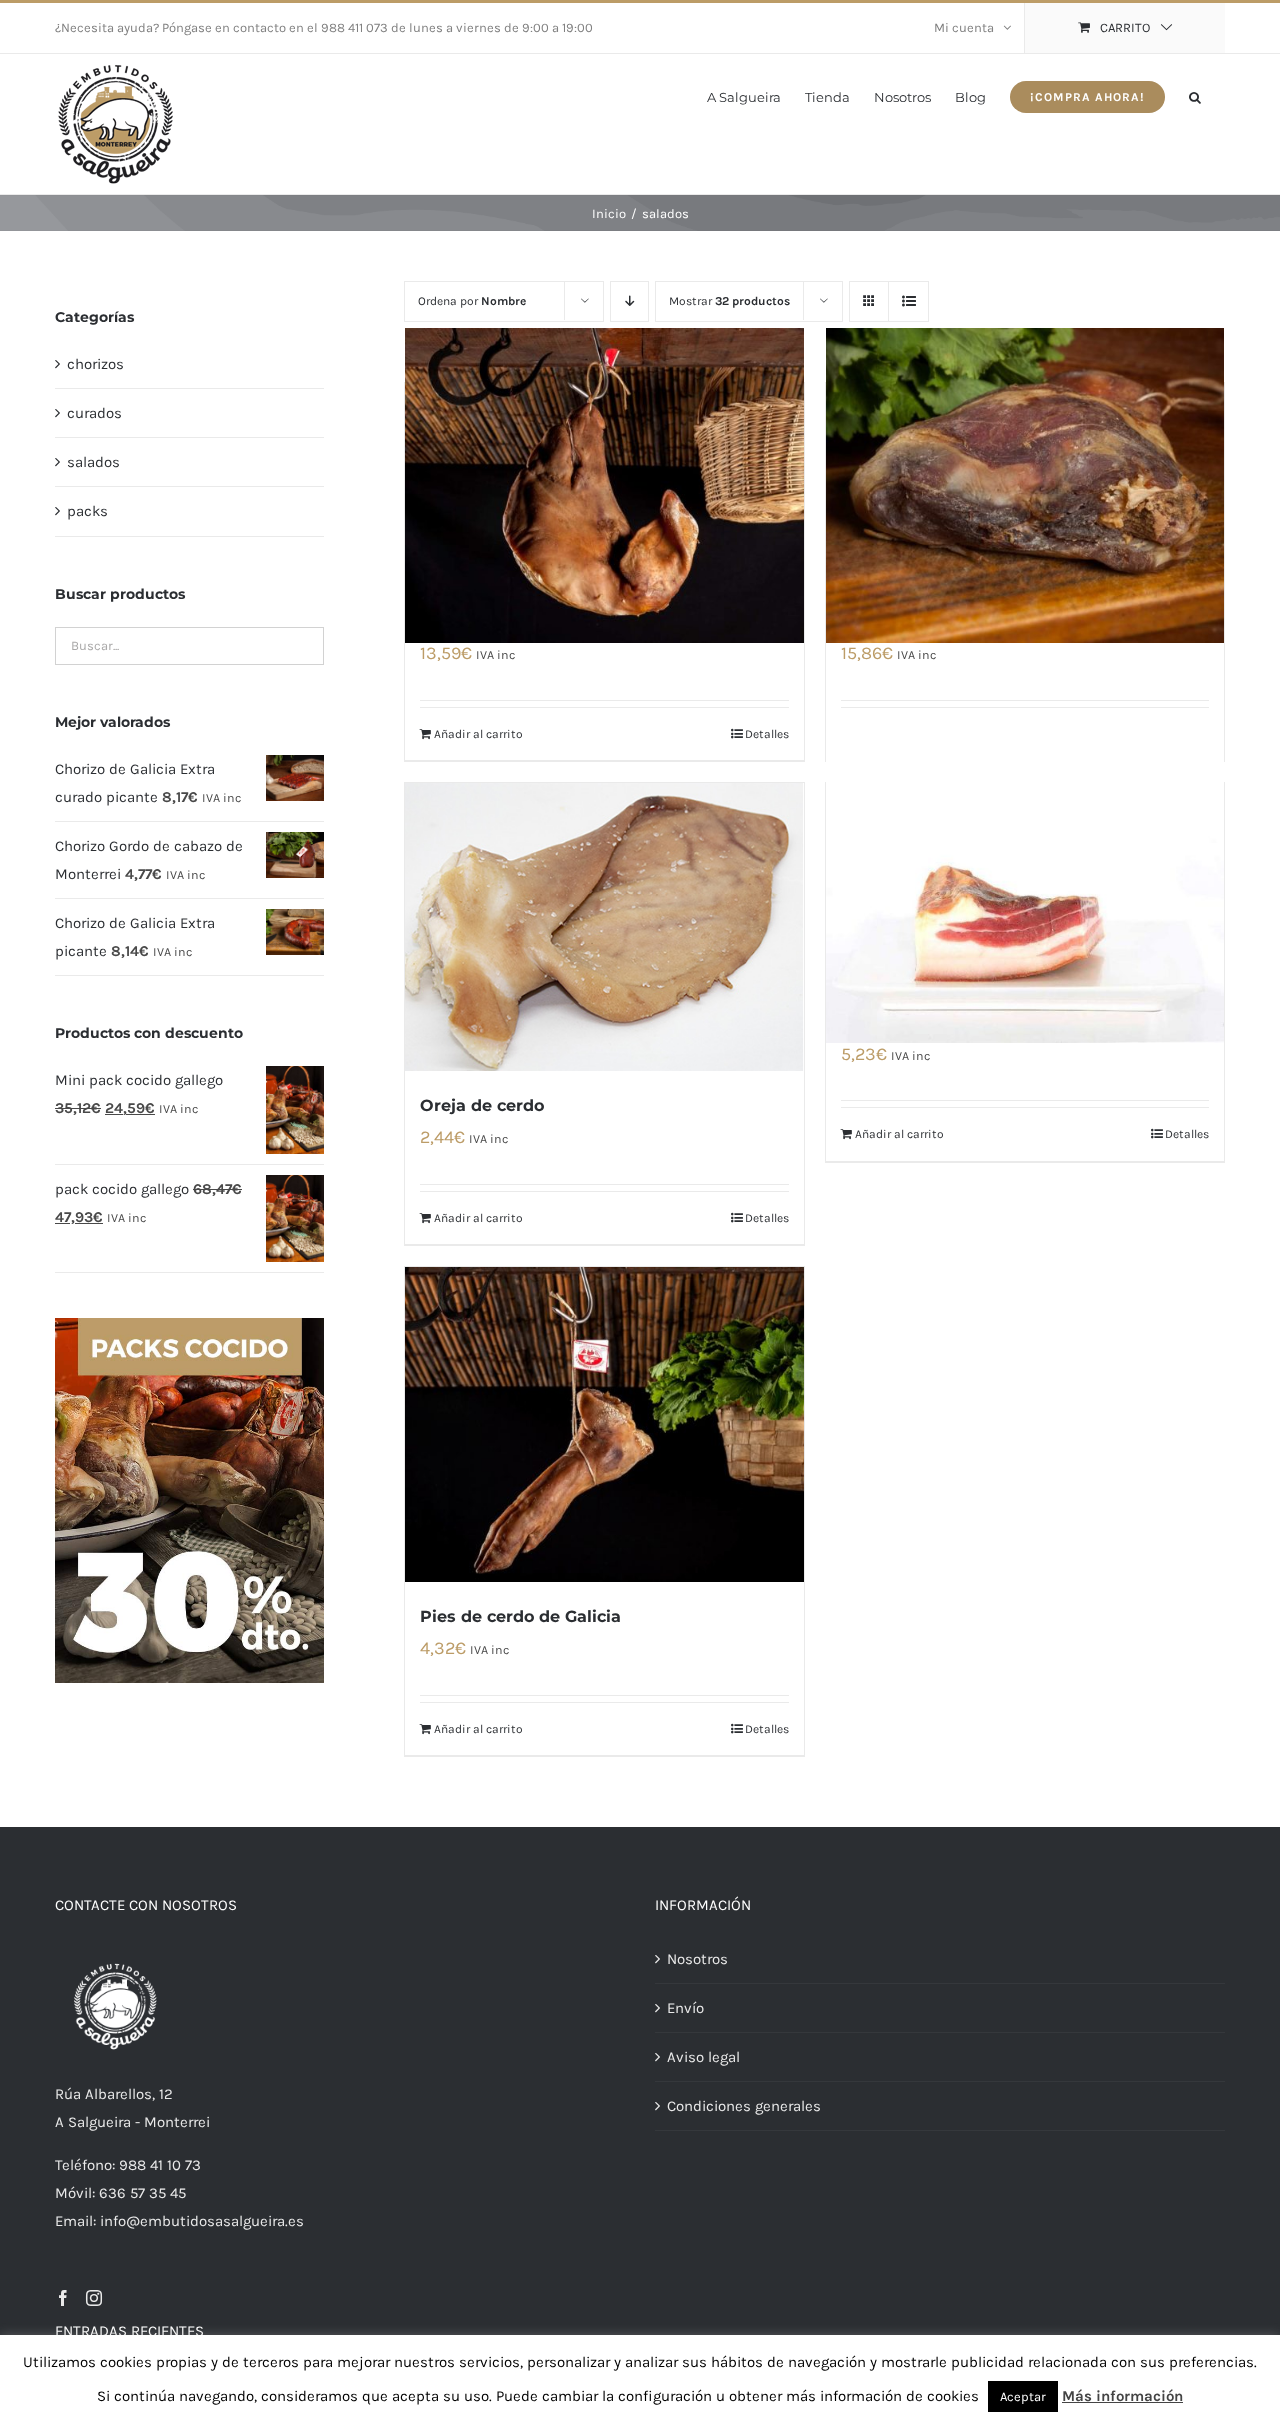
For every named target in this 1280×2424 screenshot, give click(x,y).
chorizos (95, 364)
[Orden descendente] (629, 301)
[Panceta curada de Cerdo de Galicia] (1025, 885)
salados (93, 462)
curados (94, 413)
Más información (1122, 2396)
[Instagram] (94, 2298)
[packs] (189, 1325)
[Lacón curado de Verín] (1025, 485)
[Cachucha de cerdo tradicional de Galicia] (604, 485)
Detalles (767, 734)
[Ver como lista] (908, 301)
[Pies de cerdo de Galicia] (604, 1424)
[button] (1195, 95)
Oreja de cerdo (482, 1105)
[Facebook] (63, 2298)
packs (87, 511)
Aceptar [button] (1023, 2396)
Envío (685, 2008)
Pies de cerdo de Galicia (520, 1616)
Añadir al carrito (478, 734)
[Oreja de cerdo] (604, 927)
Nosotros (697, 1959)
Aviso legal (703, 2057)
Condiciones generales (744, 2106)
